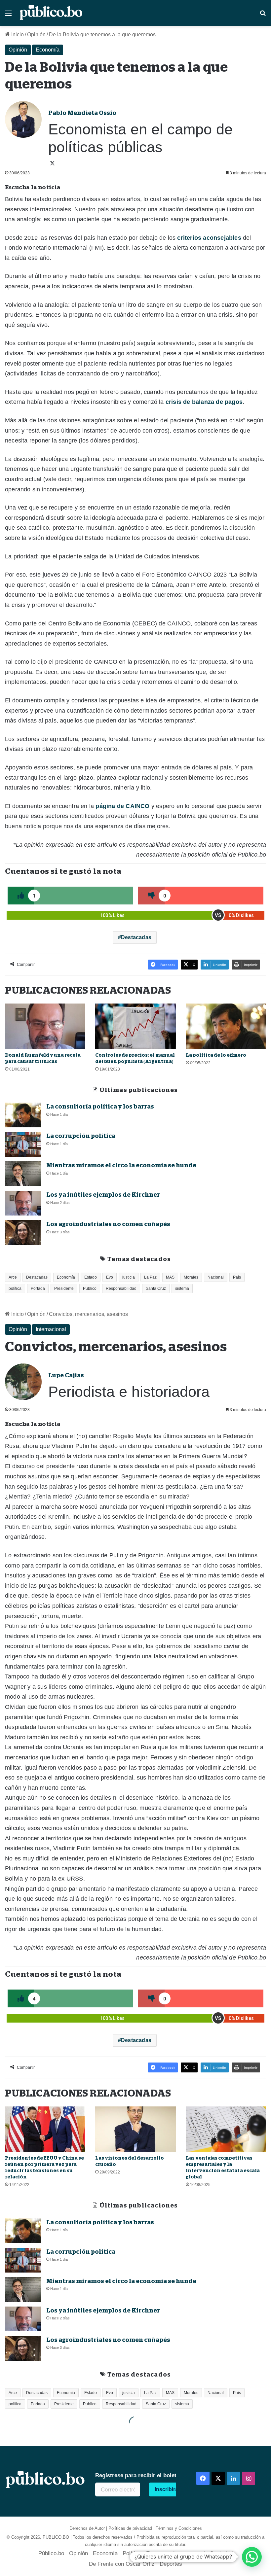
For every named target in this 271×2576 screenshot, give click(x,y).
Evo (110, 1277)
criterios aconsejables (209, 238)
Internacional (189, 2553)
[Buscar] (263, 16)
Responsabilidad (121, 1288)
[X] (52, 163)
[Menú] (8, 16)
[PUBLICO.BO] (51, 13)
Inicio (17, 35)
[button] (252, 2557)
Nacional (216, 1277)
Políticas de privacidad (130, 2528)
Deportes (171, 2564)
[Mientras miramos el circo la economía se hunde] (23, 1174)
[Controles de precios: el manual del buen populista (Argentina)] (135, 1026)
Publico (90, 1288)
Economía (48, 50)
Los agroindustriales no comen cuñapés (108, 1224)
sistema (182, 1288)
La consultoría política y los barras (100, 1107)
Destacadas (136, 937)
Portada (38, 1288)
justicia (129, 1277)
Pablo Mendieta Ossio (82, 113)
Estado (91, 1277)
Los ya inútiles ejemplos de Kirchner (103, 1195)
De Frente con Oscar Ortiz (122, 2564)
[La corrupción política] (23, 1144)
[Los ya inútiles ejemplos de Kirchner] (23, 1203)
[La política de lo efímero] (226, 1026)
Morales (191, 1277)
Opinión (36, 35)
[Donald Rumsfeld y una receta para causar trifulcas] (45, 1026)
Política (132, 2553)
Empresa (157, 2553)
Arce (13, 1277)
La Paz (150, 1277)
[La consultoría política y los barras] (23, 1115)
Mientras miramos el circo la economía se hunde (121, 1165)
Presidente (64, 1288)
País (237, 1277)
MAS (170, 1277)
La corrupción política (81, 1136)
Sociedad (221, 2553)
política (15, 1288)
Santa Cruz (156, 1288)
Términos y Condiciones (179, 2528)
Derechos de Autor (87, 2528)
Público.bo (51, 2553)
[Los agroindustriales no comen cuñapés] (23, 1233)
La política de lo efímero (216, 1055)
